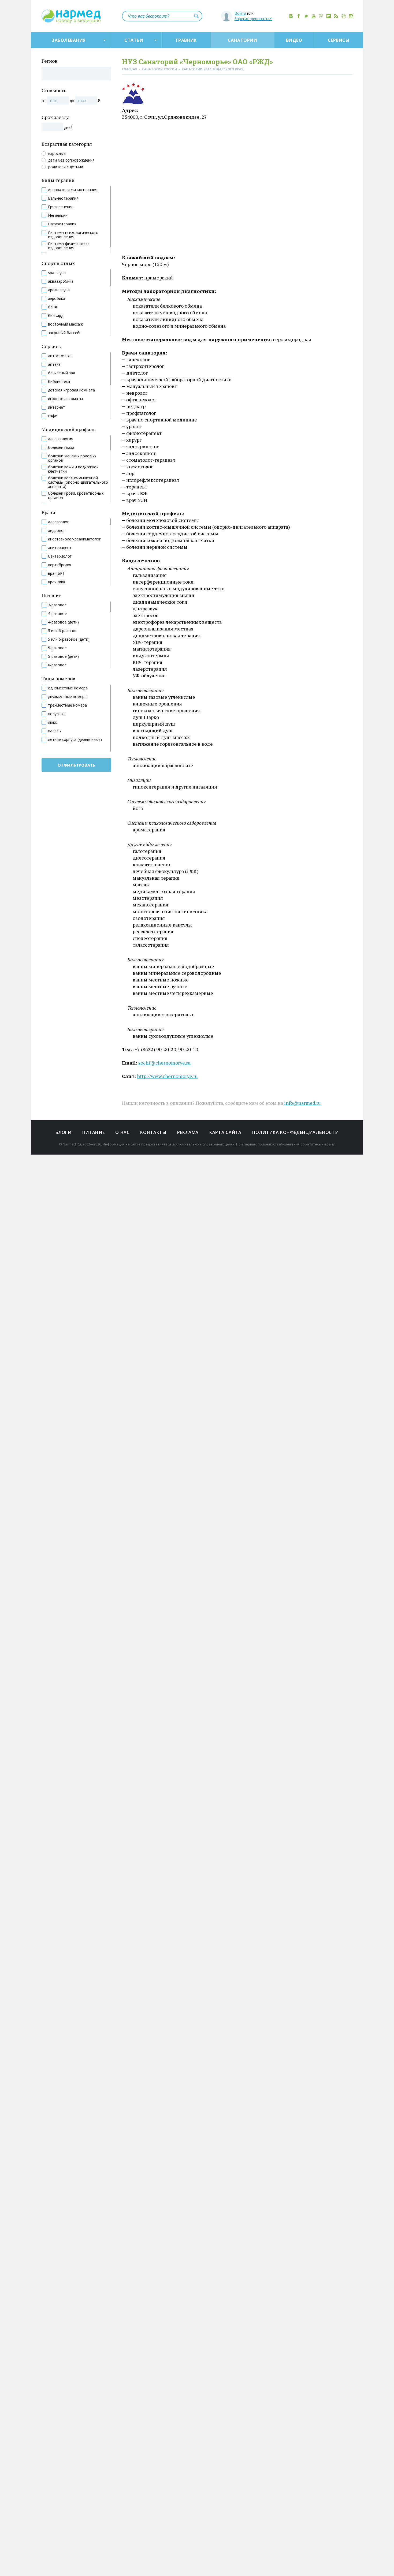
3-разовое (57, 605)
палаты (55, 731)
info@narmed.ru (302, 1103)
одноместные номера (68, 688)
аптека (54, 364)
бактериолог (60, 556)
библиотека (59, 382)
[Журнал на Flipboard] (329, 16)
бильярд (56, 316)
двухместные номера (67, 697)
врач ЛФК (57, 582)
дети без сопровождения (71, 160)
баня (52, 307)
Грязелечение (61, 207)
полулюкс (57, 714)
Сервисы (339, 40)
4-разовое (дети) (63, 622)
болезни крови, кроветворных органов (76, 495)
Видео (294, 40)
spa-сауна (57, 273)
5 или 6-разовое (63, 631)
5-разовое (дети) (63, 656)
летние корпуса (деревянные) (75, 740)
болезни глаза (61, 447)
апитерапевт (60, 548)
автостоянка (60, 356)
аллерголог (58, 522)
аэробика (57, 298)
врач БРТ (56, 573)
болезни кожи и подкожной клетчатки (73, 469)
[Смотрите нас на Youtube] (314, 16)
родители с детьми (66, 167)
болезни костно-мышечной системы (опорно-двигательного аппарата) (78, 482)
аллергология (61, 439)
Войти (240, 13)
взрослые (57, 154)
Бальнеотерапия (63, 198)
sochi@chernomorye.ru (164, 1063)
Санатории (242, 40)
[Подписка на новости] (344, 16)
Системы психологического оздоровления (73, 235)
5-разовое (57, 648)
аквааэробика (61, 281)
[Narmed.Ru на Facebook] (299, 16)
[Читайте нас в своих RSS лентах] (336, 16)
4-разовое (57, 614)
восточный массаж (65, 324)
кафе (53, 416)
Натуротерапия (62, 224)
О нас (122, 1132)
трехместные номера (67, 705)
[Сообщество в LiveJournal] (321, 16)
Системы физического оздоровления (68, 246)
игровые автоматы (65, 399)
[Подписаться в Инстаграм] (351, 16)
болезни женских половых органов (72, 458)
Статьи (134, 40)
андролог (57, 531)
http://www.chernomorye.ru (167, 1076)
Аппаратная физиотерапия (73, 190)
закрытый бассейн (65, 333)
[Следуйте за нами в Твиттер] (306, 16)
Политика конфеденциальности (295, 1132)
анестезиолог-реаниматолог (74, 539)
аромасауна (59, 290)
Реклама (188, 1132)
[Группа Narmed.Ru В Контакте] (291, 16)
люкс (52, 722)
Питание (93, 1132)
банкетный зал (62, 373)
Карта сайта (225, 1132)
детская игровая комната (71, 390)
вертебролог (60, 565)
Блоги (64, 1132)
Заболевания (68, 40)
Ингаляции (58, 215)
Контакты (153, 1132)
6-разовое (57, 665)
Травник (186, 40)
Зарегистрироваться (253, 19)
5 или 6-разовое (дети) (69, 639)
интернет (57, 407)
